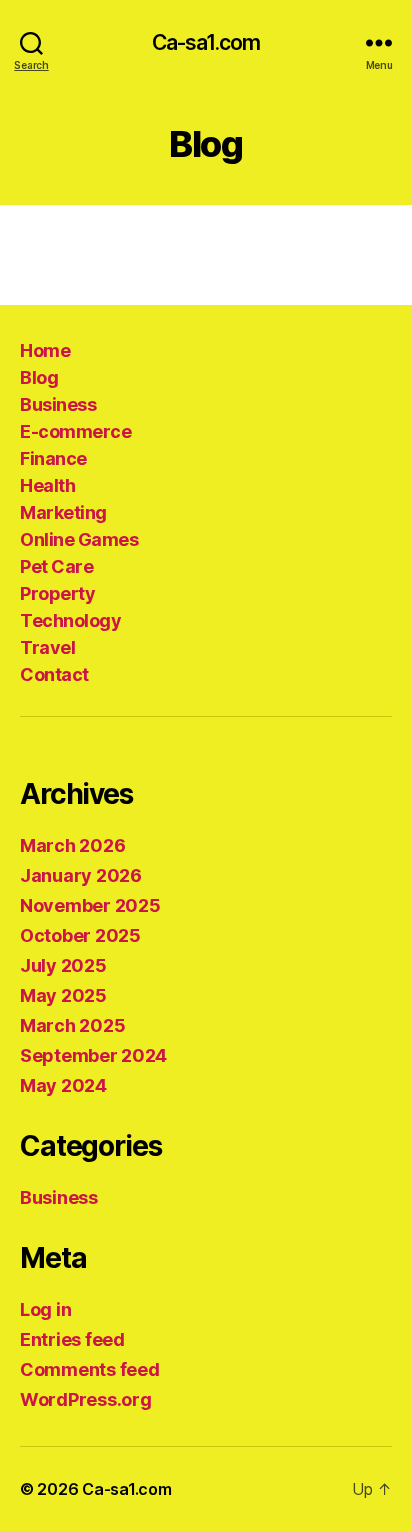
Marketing (63, 512)
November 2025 (90, 905)
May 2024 (63, 1085)
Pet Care (56, 566)
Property (57, 593)
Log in (45, 1309)
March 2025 (72, 1025)
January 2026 (81, 875)
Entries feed (72, 1339)
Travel (47, 647)
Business (58, 404)
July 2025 (63, 965)
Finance (53, 458)
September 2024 (93, 1055)
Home (45, 350)
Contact (54, 674)
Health (47, 485)
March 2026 (72, 845)
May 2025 (63, 995)
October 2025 (80, 935)
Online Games (79, 539)
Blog (39, 377)
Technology (70, 620)
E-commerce (75, 431)
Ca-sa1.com (206, 42)
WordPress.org (86, 1399)
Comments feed (90, 1369)
